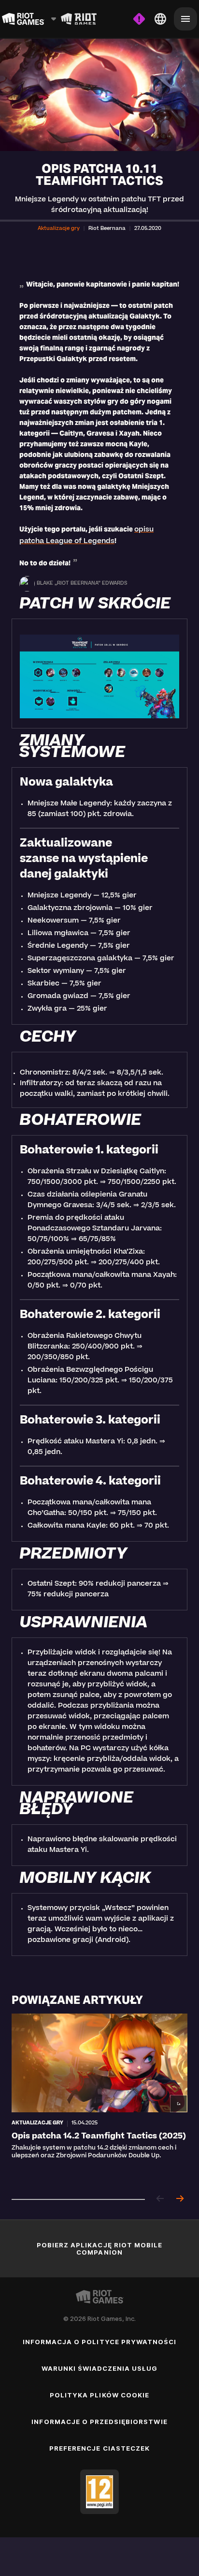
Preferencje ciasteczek (99, 2448)
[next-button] (180, 2199)
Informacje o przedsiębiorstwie (99, 2422)
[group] (99, 2099)
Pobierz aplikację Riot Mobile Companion (99, 2249)
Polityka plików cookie (99, 2395)
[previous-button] (160, 2199)
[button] (59, 229)
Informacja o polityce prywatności (99, 2342)
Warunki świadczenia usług (100, 2368)
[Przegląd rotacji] (79, 19)
